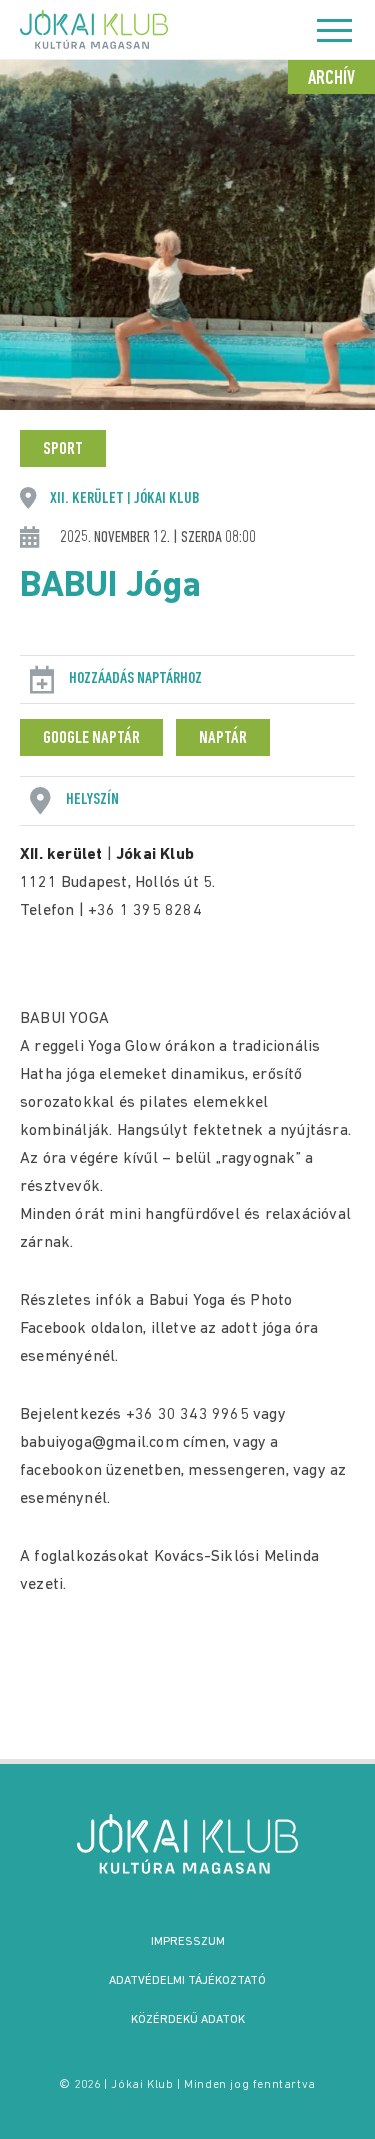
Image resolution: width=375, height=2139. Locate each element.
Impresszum (188, 1942)
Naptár (223, 739)
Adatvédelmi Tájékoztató (187, 1981)
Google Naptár (91, 739)
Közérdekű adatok (188, 2020)
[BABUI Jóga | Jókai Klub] (188, 1844)
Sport (63, 450)
